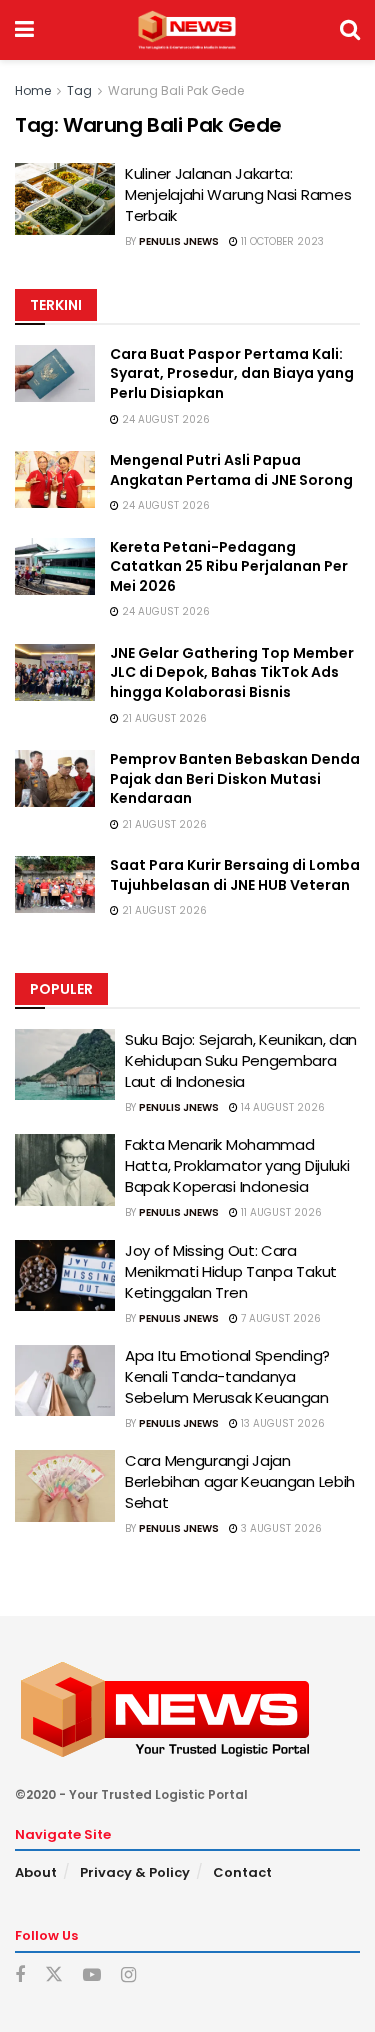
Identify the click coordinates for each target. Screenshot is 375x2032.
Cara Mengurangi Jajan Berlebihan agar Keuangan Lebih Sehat (240, 1481)
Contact (242, 1872)
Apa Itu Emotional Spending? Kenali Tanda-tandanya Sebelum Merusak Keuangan (227, 1376)
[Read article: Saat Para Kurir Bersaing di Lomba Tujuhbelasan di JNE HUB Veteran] (55, 884)
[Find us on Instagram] (128, 1975)
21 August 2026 (163, 718)
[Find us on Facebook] (20, 1975)
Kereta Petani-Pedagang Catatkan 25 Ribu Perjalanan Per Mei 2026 (229, 566)
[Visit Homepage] (186, 30)
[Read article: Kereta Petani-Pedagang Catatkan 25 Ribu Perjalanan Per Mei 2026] (55, 566)
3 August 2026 (280, 1528)
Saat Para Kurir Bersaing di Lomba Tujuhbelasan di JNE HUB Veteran (235, 875)
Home (33, 90)
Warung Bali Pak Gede (176, 90)
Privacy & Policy (135, 1872)
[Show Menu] (24, 30)
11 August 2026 (280, 1212)
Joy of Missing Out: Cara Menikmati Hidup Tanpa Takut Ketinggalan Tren (231, 1271)
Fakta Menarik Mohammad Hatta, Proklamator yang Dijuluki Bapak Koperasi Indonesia (237, 1165)
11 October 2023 (281, 241)
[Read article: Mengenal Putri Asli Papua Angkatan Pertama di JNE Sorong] (55, 479)
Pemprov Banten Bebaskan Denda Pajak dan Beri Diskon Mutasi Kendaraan (235, 778)
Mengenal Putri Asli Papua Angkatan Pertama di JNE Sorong (231, 470)
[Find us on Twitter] (54, 1975)
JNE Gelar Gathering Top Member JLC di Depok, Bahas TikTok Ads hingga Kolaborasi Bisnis (232, 672)
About (36, 1872)
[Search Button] (350, 30)
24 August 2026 (164, 419)
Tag (79, 90)
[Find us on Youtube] (92, 1975)
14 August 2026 (281, 1107)
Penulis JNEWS (179, 241)
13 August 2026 (281, 1423)
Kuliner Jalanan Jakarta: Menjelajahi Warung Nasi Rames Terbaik (238, 194)
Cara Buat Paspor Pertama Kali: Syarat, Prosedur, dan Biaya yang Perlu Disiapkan (232, 373)
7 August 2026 (279, 1318)
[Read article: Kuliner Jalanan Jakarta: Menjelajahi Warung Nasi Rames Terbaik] (65, 199)
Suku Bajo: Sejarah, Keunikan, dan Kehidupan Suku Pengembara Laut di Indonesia (241, 1060)
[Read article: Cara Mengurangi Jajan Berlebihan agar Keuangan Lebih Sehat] (65, 1486)
